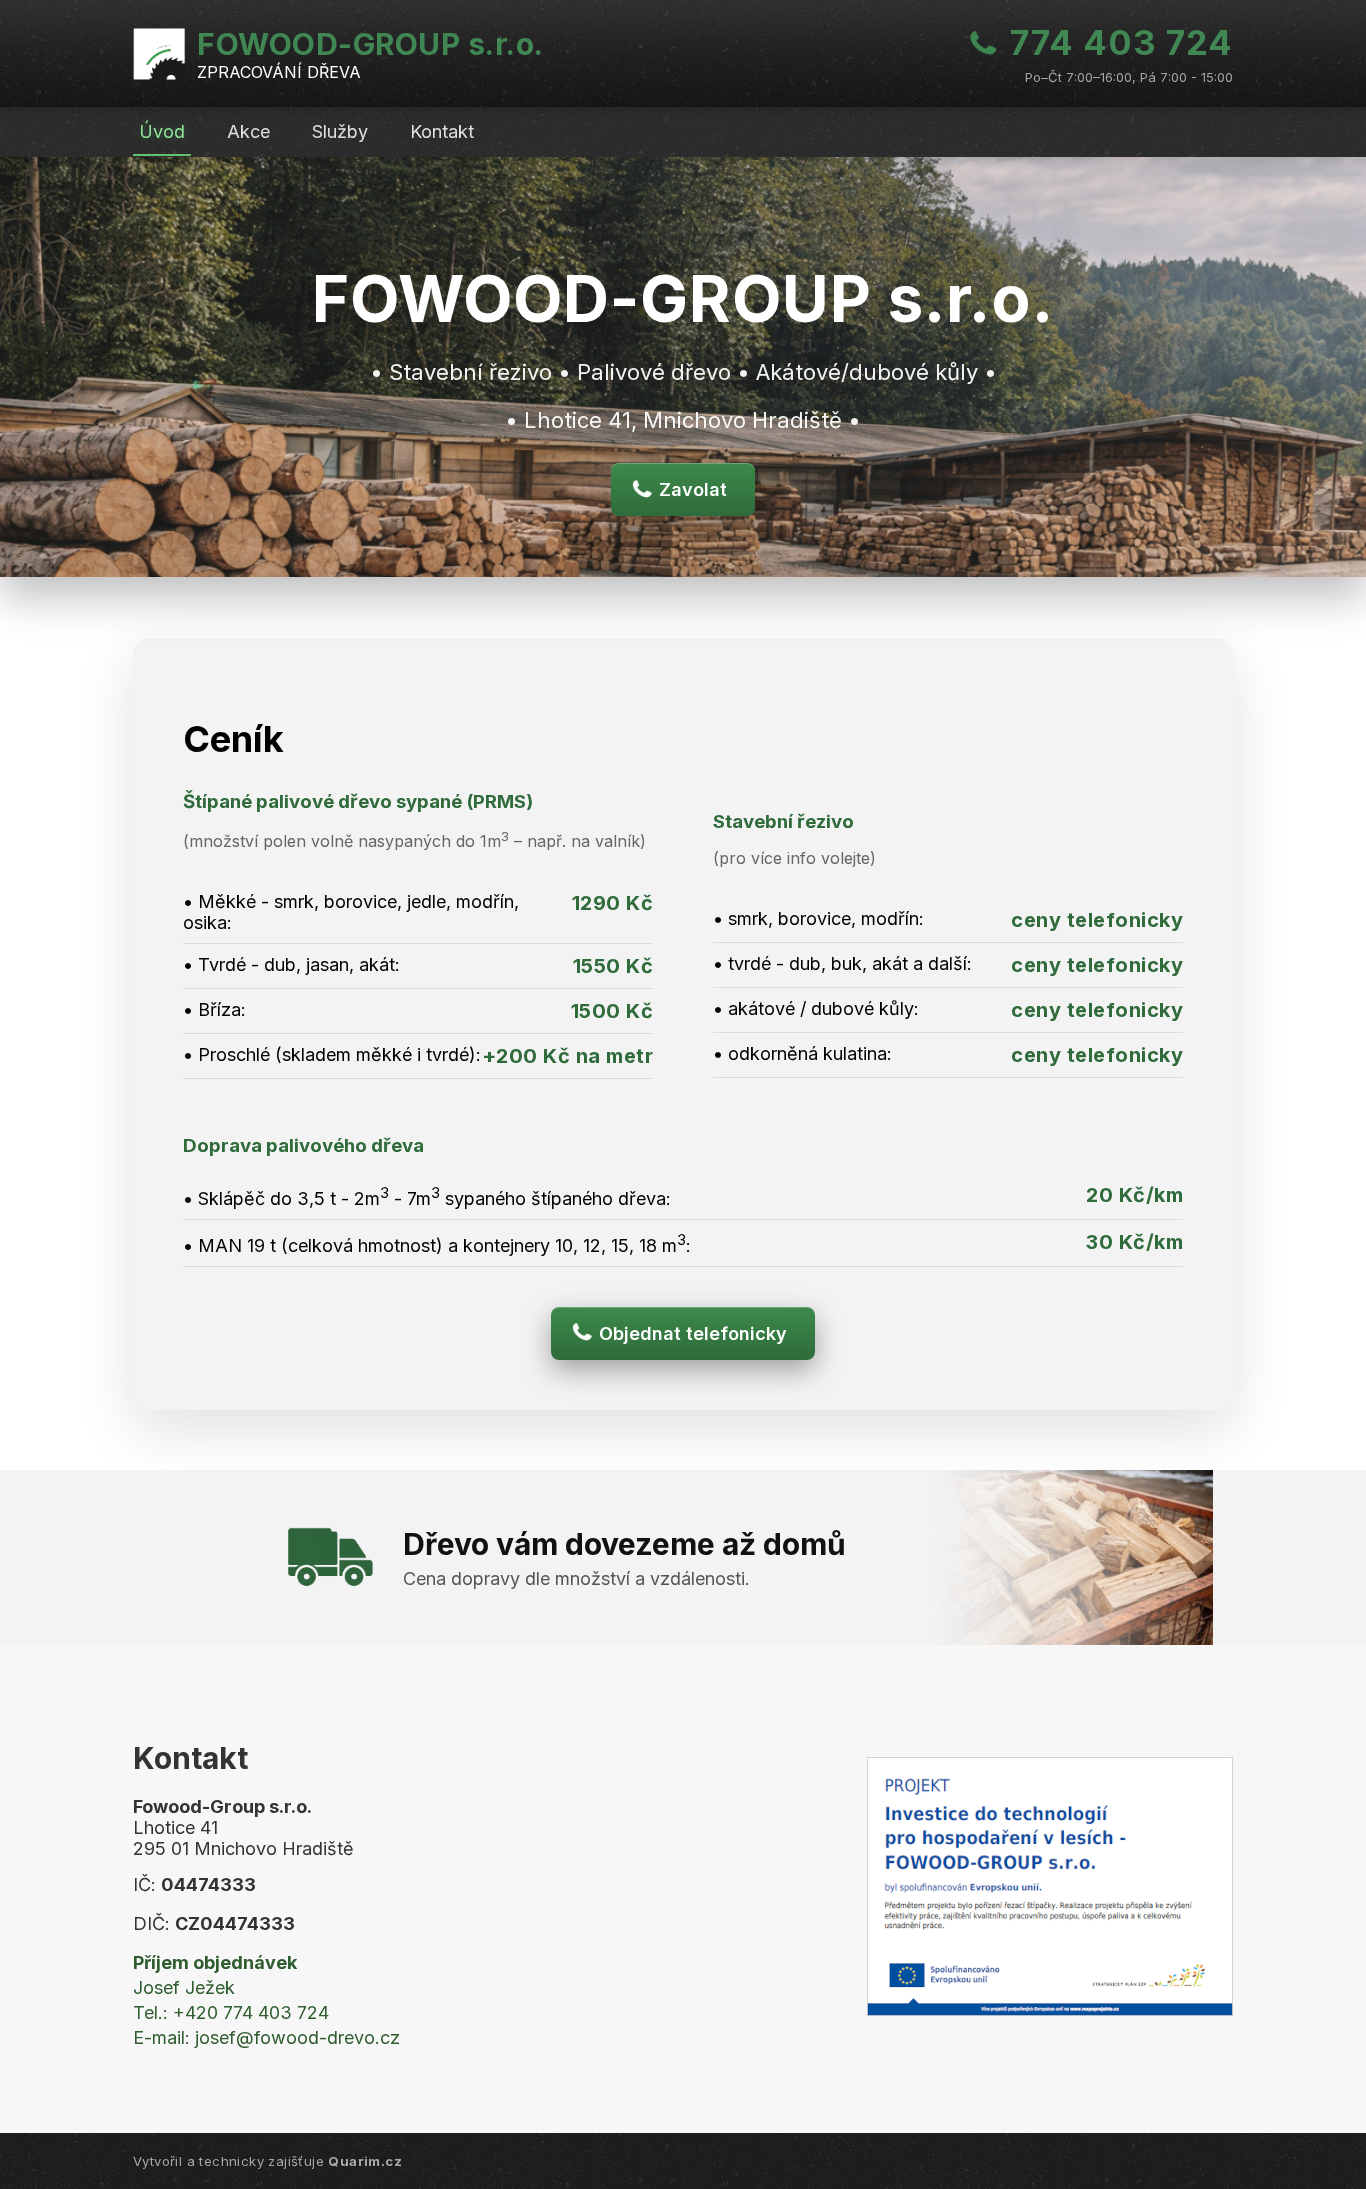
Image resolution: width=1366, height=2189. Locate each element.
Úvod (162, 131)
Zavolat (693, 489)
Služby (340, 131)
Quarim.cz (365, 2161)
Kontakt (442, 131)
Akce (248, 131)
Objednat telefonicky (693, 1333)
